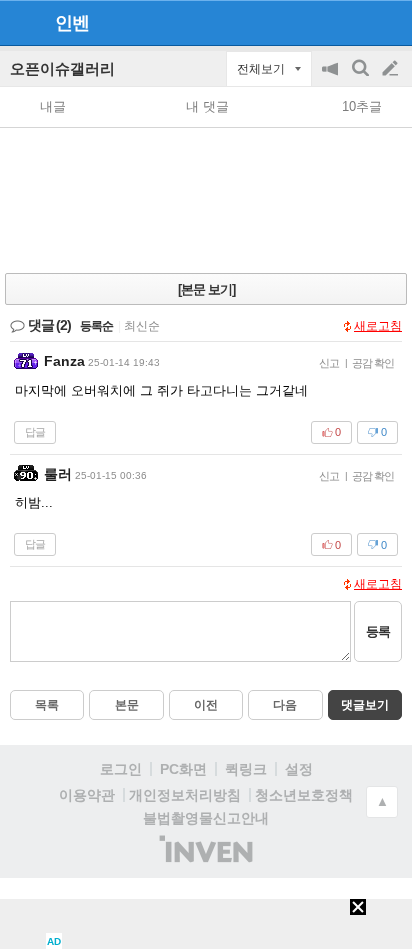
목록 (47, 705)
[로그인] (352, 22)
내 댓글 (207, 106)
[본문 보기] (206, 289)
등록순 (96, 326)
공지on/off (332, 78)
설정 (299, 769)
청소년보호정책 (304, 795)
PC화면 (183, 769)
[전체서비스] (388, 22)
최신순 (142, 326)
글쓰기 (392, 69)
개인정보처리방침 (185, 795)
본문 (127, 705)
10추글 (362, 106)
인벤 (72, 23)
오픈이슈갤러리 (62, 68)
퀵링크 (246, 769)
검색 (362, 78)
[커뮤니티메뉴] (21, 22)
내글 (53, 106)
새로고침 (378, 326)
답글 (35, 432)
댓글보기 (365, 705)
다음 (285, 705)
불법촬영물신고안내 (206, 818)
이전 (206, 705)
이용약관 (87, 795)
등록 (378, 631)
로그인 (121, 769)
